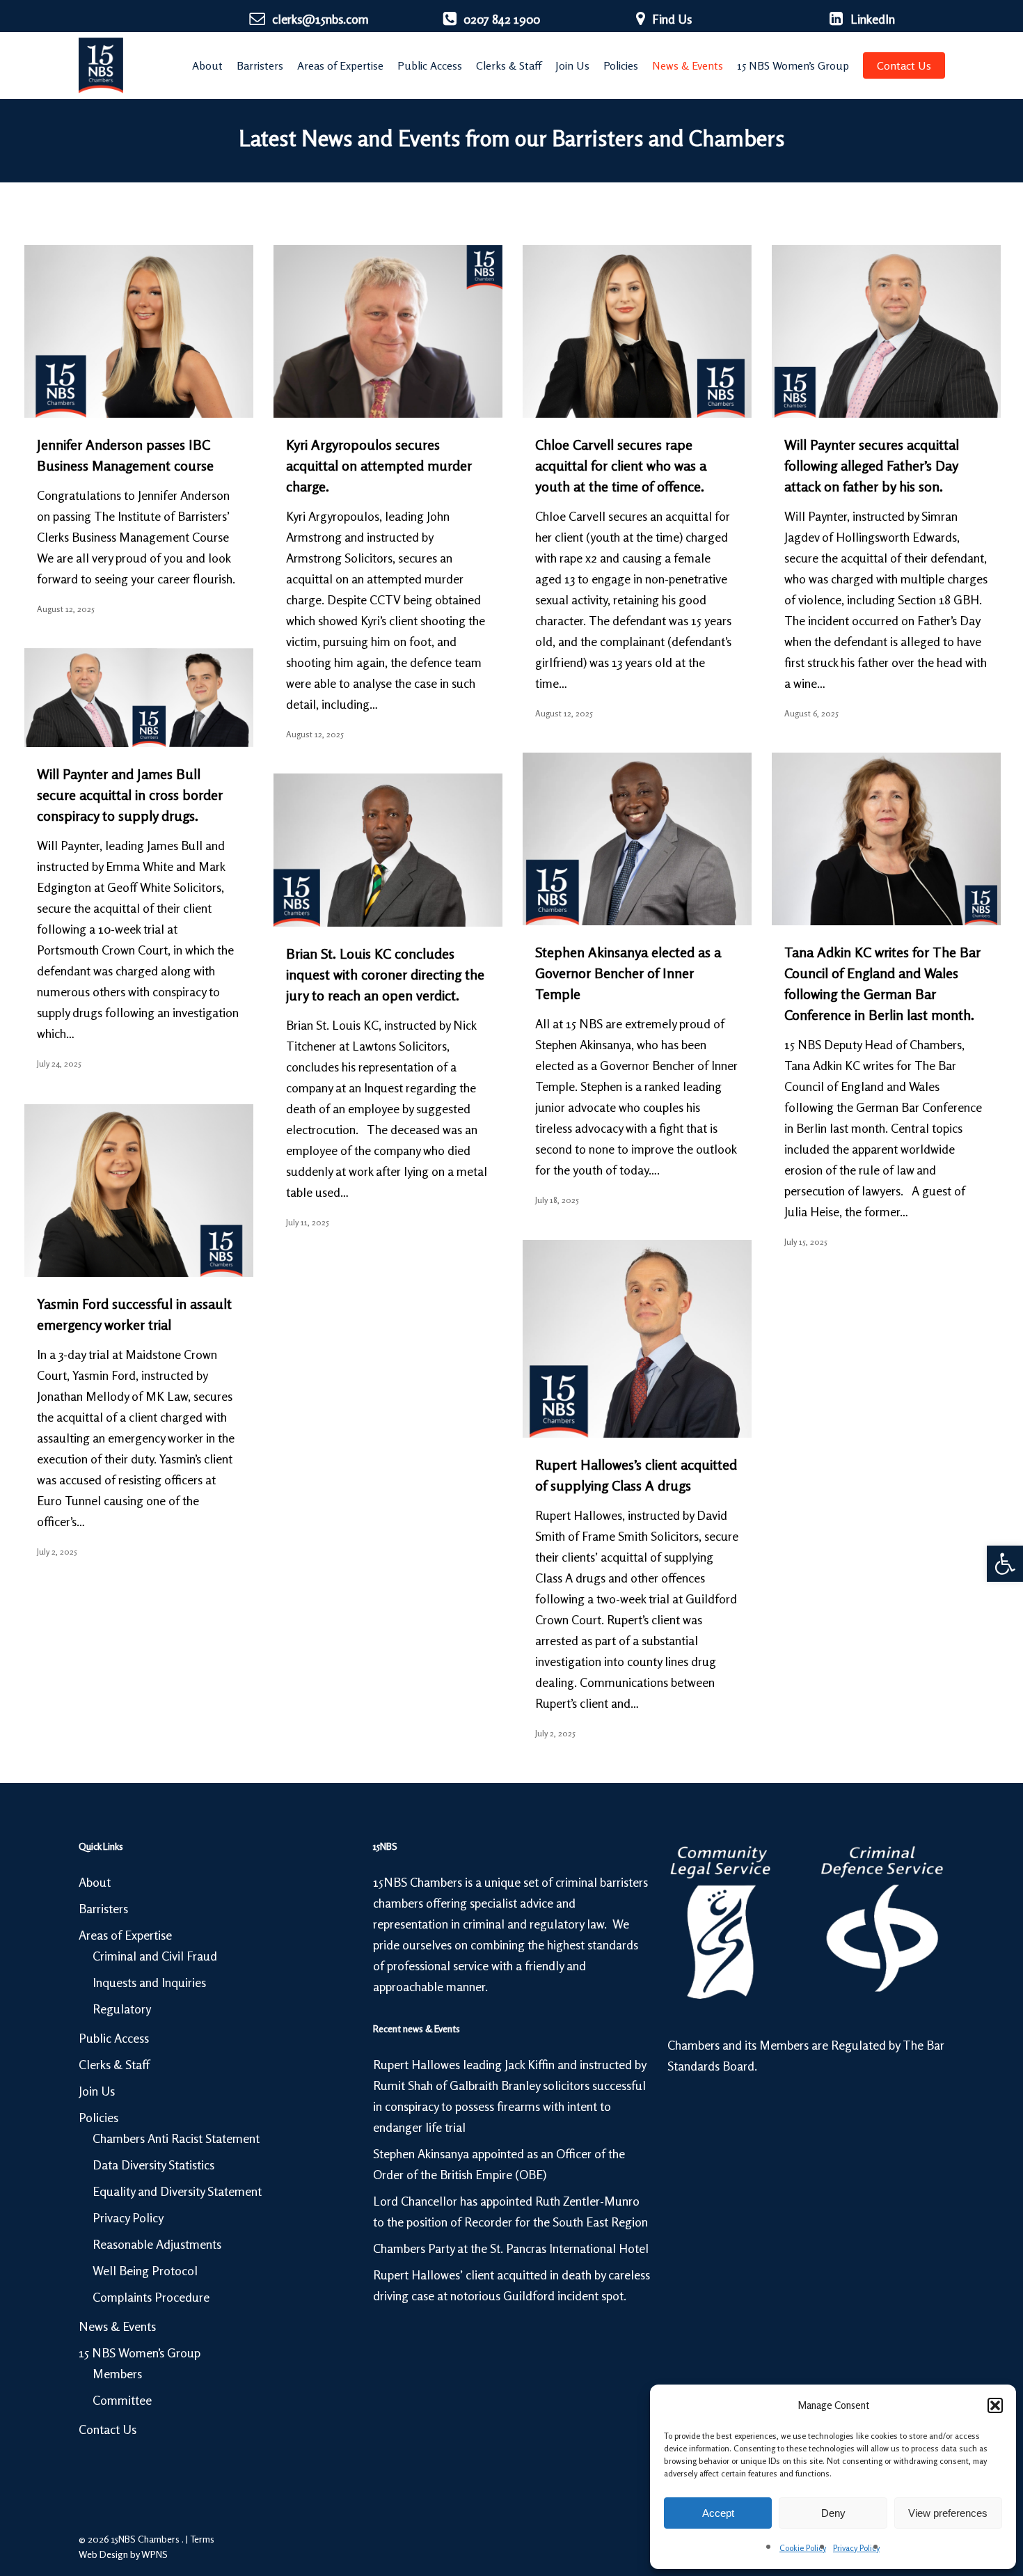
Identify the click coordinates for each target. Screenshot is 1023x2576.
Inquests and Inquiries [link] (149, 1982)
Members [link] (117, 2373)
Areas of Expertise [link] (125, 1935)
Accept (718, 2513)
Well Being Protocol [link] (145, 2270)
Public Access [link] (114, 2038)
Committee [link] (122, 2400)
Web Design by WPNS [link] (123, 2554)
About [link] (95, 1882)
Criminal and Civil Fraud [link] (155, 1956)
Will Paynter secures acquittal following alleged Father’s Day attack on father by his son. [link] (872, 465)
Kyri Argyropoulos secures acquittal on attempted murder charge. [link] (379, 465)
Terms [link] (202, 2539)
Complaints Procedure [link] (151, 2297)
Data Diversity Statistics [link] (153, 2165)
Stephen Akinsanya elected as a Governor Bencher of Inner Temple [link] (628, 973)
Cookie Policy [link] (803, 2548)
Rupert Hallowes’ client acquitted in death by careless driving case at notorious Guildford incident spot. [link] (511, 2285)
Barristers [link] (103, 1908)
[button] (995, 2405)
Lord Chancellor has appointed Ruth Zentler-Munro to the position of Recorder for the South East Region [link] (510, 2211)
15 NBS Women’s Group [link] (140, 2353)
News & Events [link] (117, 2326)
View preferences (948, 2513)
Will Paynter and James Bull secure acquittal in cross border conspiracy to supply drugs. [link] (130, 795)
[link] (1005, 1564)
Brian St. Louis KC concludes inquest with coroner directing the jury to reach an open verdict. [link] (385, 974)
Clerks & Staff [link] (114, 2064)
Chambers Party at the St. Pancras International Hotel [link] (511, 2248)
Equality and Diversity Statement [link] (177, 2191)
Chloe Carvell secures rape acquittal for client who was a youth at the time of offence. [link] (621, 465)
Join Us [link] (97, 2091)
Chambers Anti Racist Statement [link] (176, 2138)
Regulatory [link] (122, 2009)
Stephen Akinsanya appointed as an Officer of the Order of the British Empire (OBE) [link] (499, 2164)
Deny (833, 2513)
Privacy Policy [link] (856, 2548)
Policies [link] (98, 2117)
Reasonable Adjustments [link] (157, 2244)
